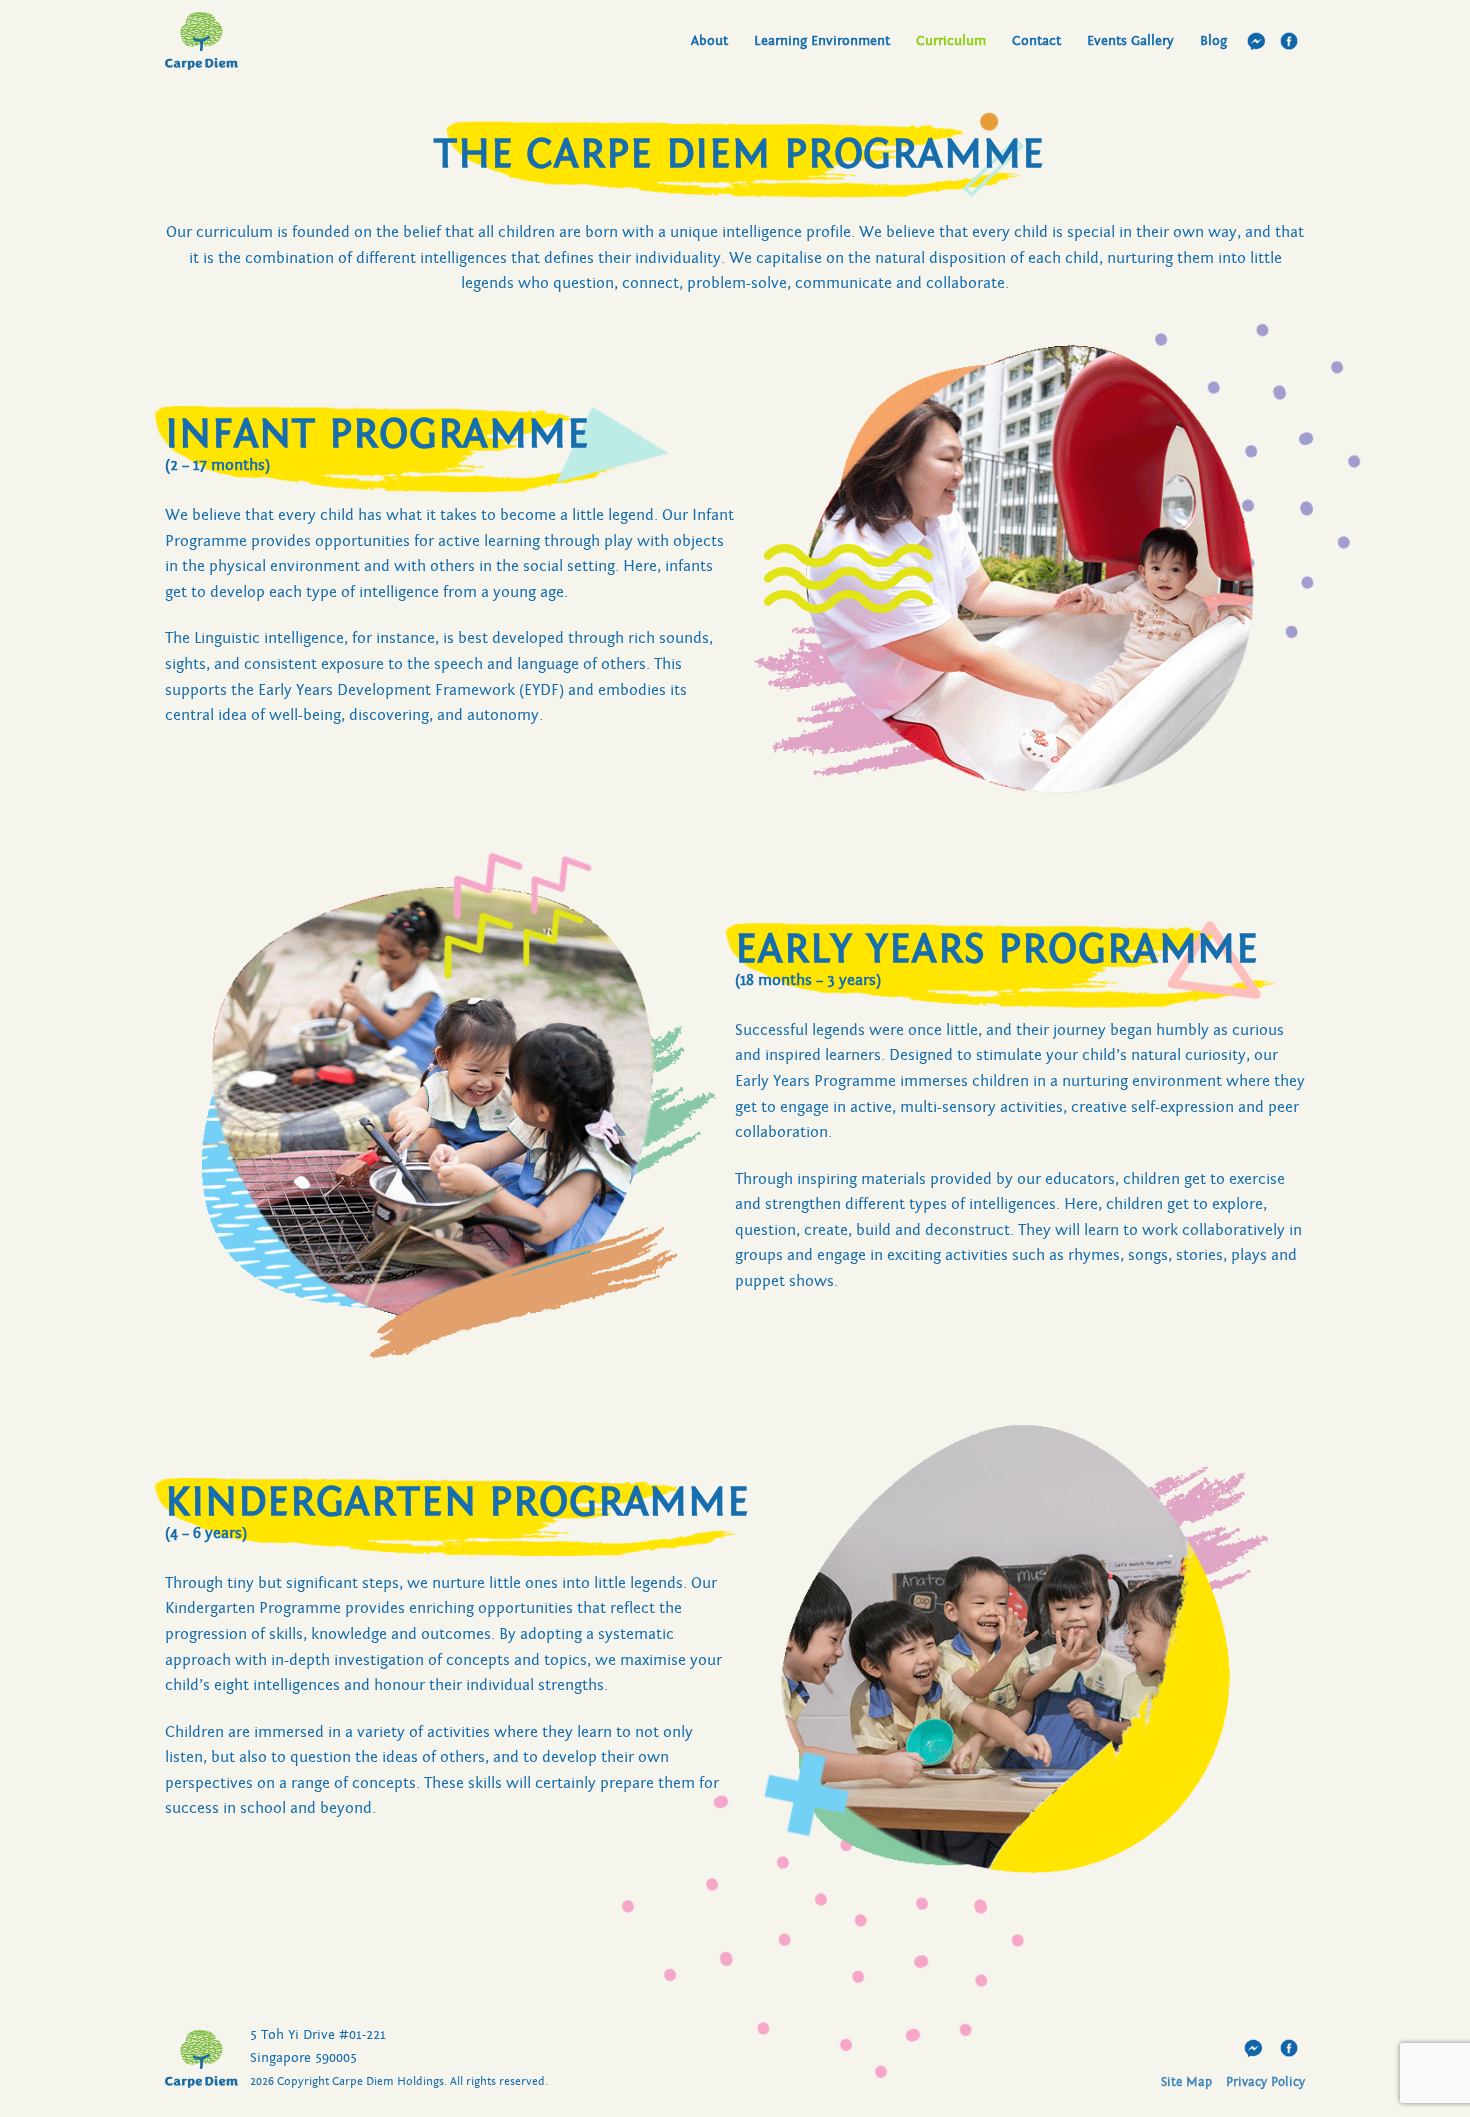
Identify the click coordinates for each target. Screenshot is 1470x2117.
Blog (1213, 40)
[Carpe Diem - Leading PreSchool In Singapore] (265, 41)
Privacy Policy (1265, 2082)
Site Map (1186, 2082)
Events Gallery (1130, 40)
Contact (1036, 40)
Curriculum (951, 40)
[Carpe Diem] (201, 2059)
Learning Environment (822, 40)
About (709, 40)
